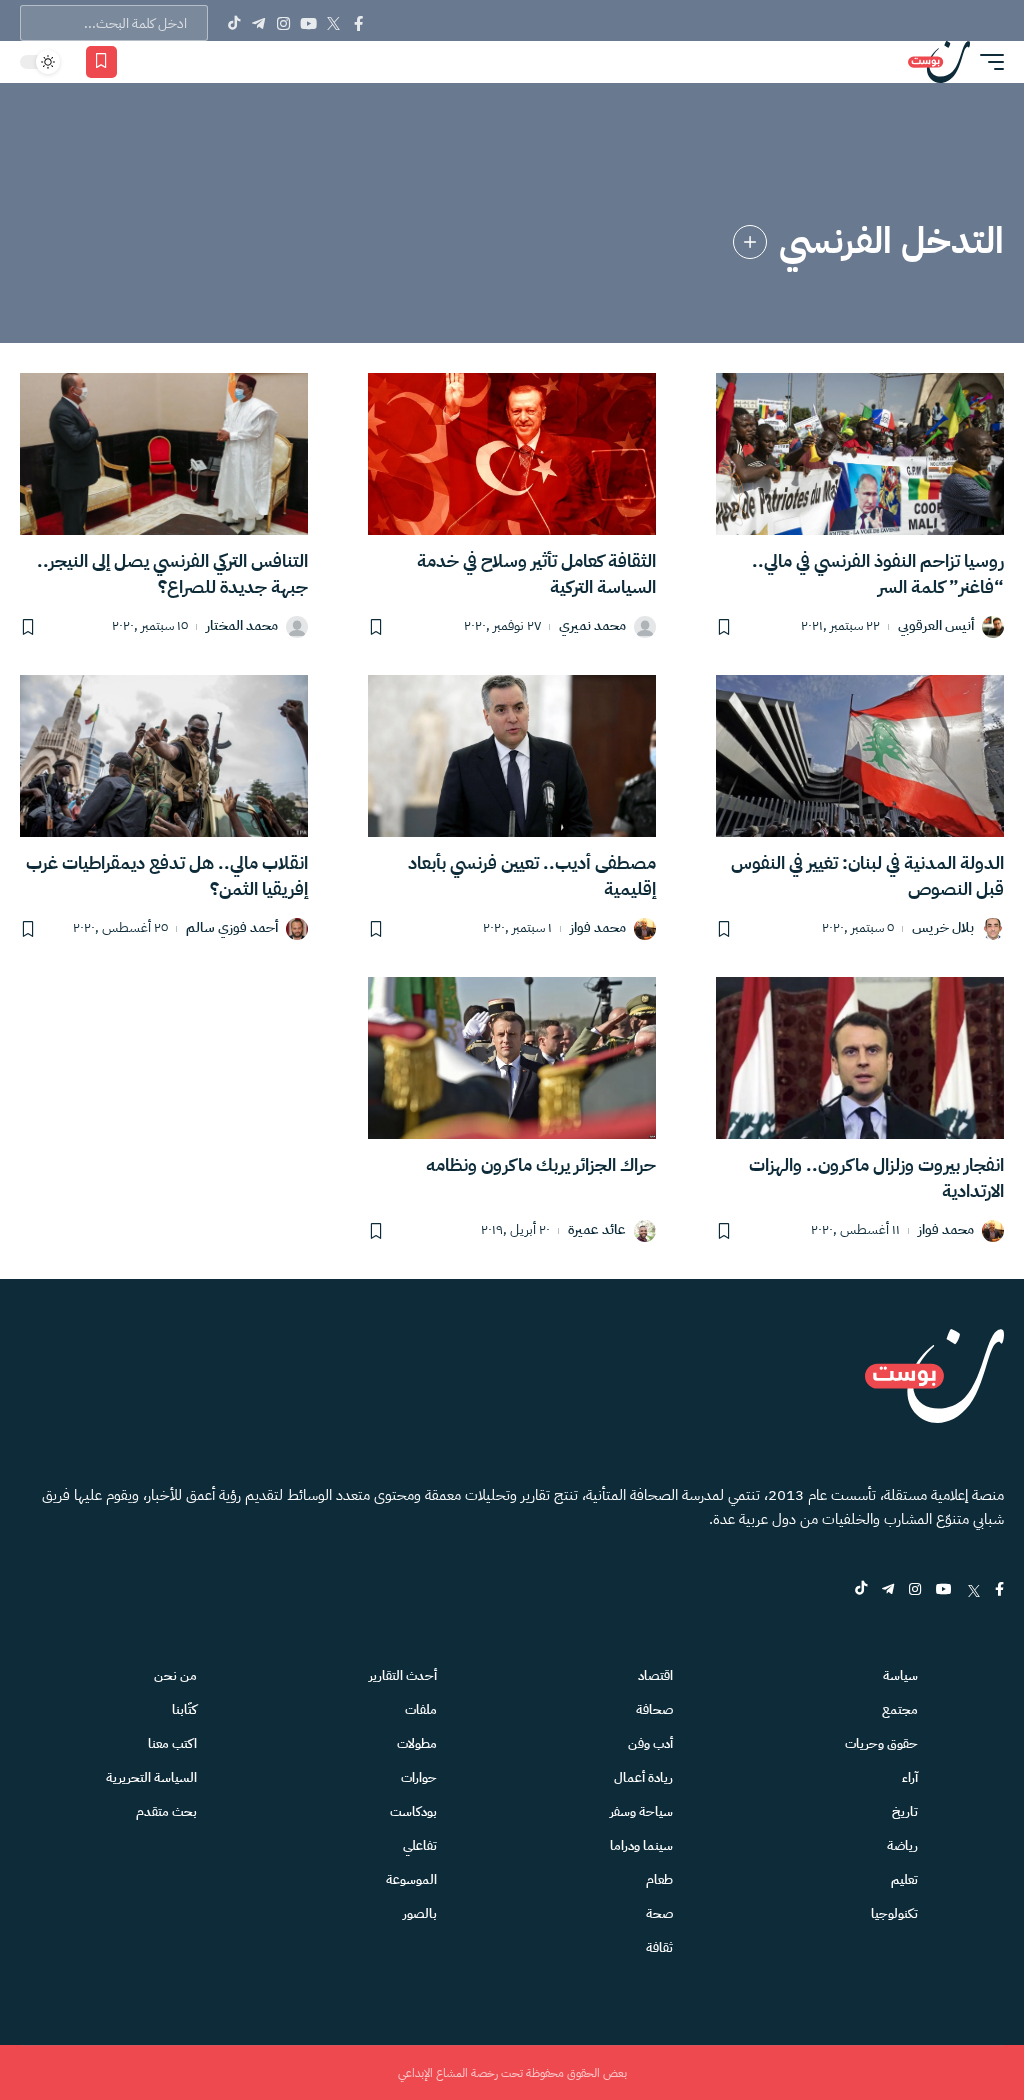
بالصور (420, 1913)
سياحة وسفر (641, 1811)
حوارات (419, 1777)
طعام (659, 1879)
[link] (750, 242)
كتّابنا (184, 1709)
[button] (987, 62)
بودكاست (413, 1811)
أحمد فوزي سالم (232, 928)
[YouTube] (308, 23)
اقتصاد (655, 1675)
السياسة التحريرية (151, 1777)
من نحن (175, 1675)
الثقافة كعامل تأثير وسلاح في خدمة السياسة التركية (536, 573)
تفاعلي (420, 1845)
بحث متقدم (166, 1811)
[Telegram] (258, 23)
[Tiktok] (233, 23)
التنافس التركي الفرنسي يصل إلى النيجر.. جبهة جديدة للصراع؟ (172, 573)
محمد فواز (598, 928)
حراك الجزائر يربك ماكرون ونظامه (541, 1164)
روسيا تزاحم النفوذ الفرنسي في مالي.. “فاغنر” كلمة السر (878, 573)
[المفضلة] (101, 62)
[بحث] (171, 62)
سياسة (900, 1675)
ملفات (421, 1709)
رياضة (902, 1845)
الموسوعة (411, 1879)
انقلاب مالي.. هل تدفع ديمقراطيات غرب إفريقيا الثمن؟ (167, 875)
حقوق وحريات (881, 1743)
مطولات (417, 1743)
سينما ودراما (641, 1845)
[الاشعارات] (142, 62)
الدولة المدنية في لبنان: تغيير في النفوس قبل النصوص (867, 875)
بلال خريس (943, 928)
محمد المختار (242, 626)
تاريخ (905, 1811)
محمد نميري (592, 626)
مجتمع (900, 1709)
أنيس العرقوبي (936, 626)
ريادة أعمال (643, 1777)
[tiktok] (861, 1590)
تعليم (904, 1879)
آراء (910, 1777)
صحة (659, 1913)
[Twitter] (333, 23)
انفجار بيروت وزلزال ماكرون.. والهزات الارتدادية (876, 1177)
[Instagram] (283, 23)
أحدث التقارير (403, 1675)
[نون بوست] (939, 62)
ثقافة (659, 1947)
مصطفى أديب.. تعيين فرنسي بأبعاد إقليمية (532, 875)
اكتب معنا (172, 1743)
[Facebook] (358, 23)
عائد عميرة (597, 1230)
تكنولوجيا (894, 1913)
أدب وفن (650, 1743)
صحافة (654, 1709)
